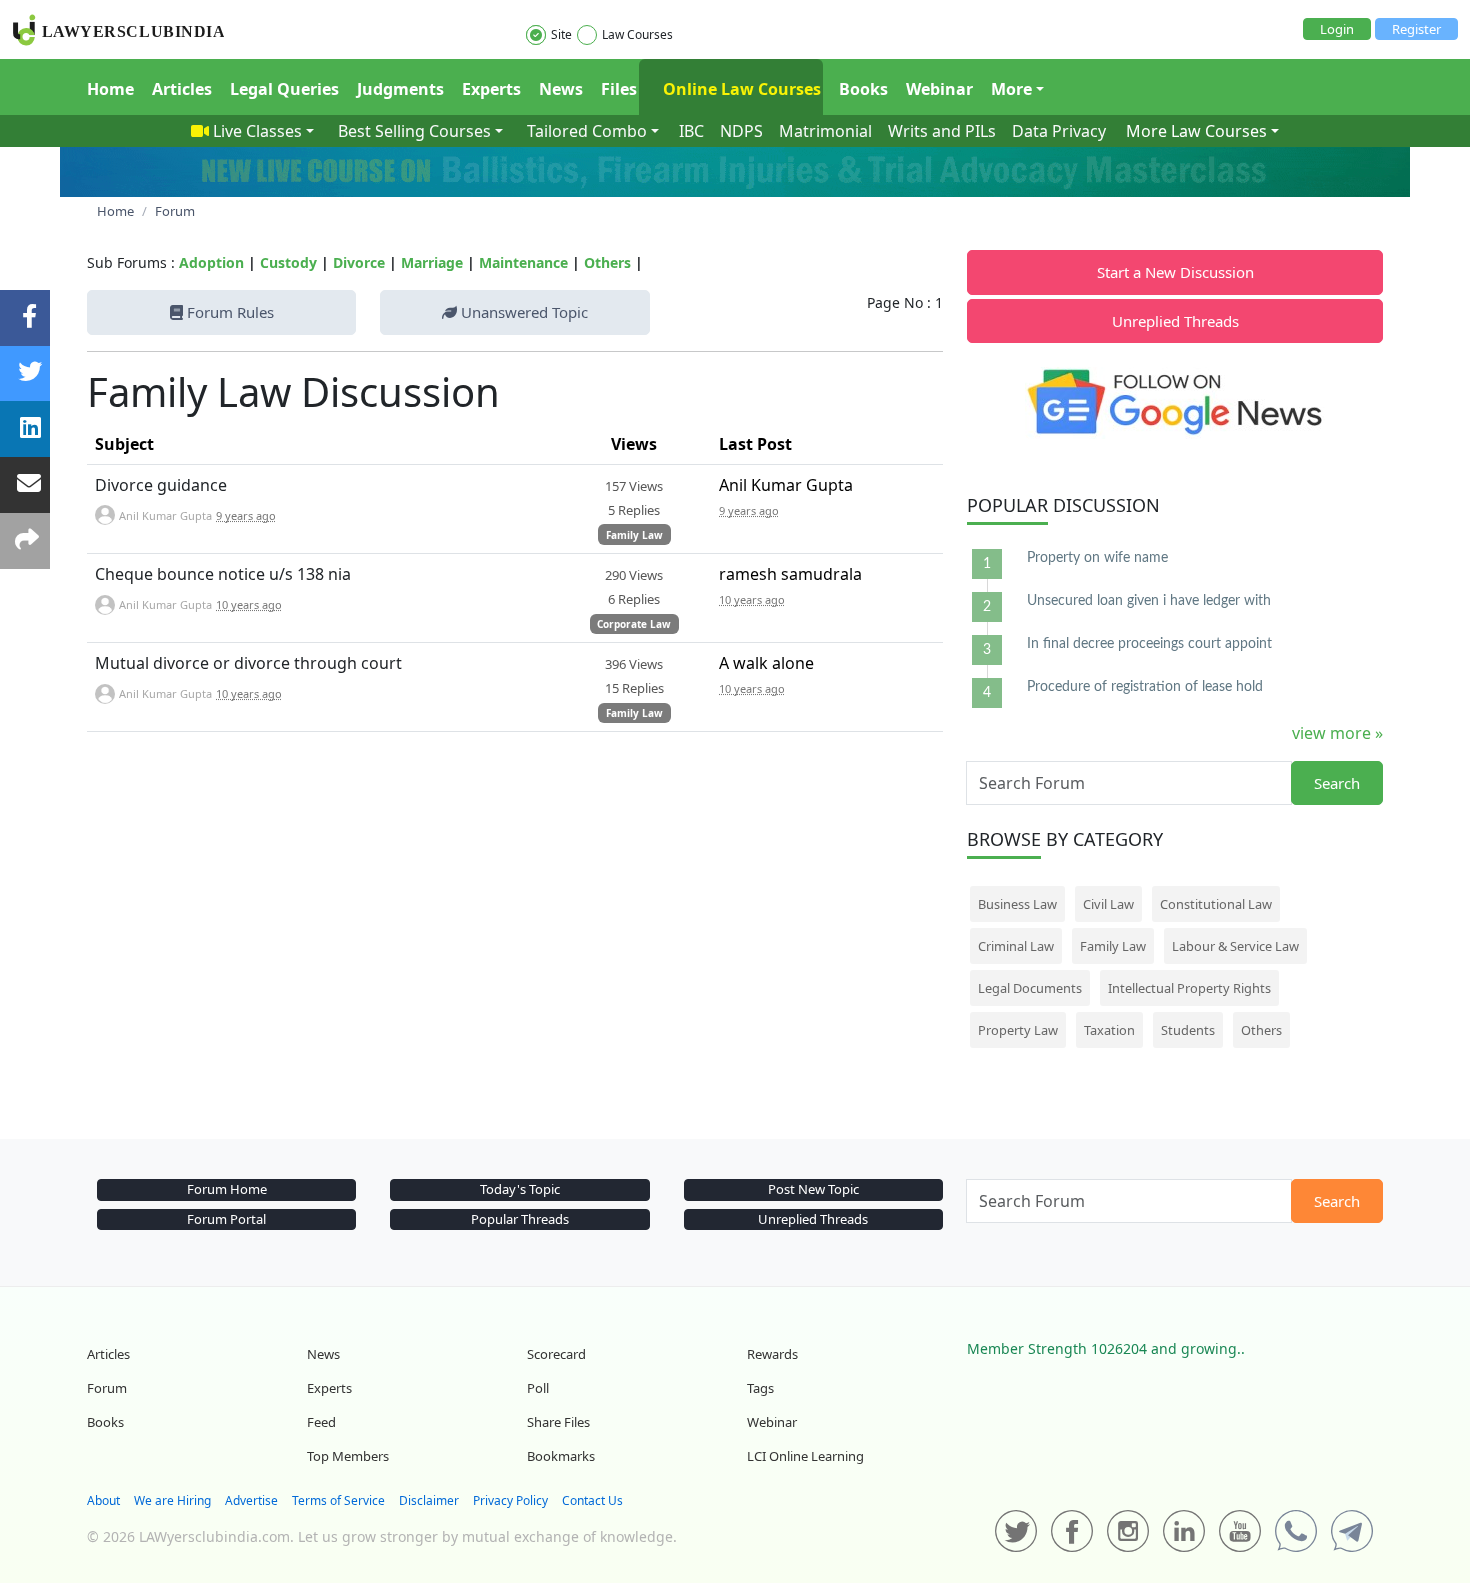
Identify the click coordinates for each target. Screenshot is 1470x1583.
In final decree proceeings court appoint (1149, 644)
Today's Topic (520, 1189)
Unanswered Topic (522, 312)
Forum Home (227, 1189)
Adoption (211, 262)
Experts (491, 89)
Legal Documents (1030, 988)
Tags (760, 1388)
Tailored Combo (587, 131)
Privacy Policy (510, 1500)
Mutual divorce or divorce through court (248, 663)
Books (863, 89)
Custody (288, 262)
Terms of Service (338, 1500)
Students (1188, 1030)
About (103, 1500)
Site (561, 34)
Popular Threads (520, 1219)
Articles (182, 89)
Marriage (432, 262)
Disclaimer (429, 1500)
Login (1337, 29)
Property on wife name (1097, 558)
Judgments (400, 89)
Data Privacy (1059, 131)
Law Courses (637, 34)
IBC (691, 131)
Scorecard (556, 1354)
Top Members (348, 1456)
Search (1337, 783)
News (561, 89)
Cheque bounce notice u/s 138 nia (223, 574)
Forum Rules (228, 312)
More (1011, 89)
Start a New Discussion (1175, 272)
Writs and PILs (942, 131)
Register (1416, 29)
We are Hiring (172, 1500)
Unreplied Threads (1175, 321)
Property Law (1018, 1030)
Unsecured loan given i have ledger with (1149, 601)
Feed (321, 1422)
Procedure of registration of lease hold (1145, 687)
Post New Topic (813, 1189)
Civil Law (1108, 904)
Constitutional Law (1216, 904)
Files (619, 89)
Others (607, 262)
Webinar (939, 89)
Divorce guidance (161, 485)
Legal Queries (284, 89)
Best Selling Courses (414, 131)
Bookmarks (561, 1456)
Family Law (634, 535)
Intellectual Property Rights (1189, 988)
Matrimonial (825, 131)
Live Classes (257, 131)
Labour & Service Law (1235, 946)
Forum (107, 1388)
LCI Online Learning (805, 1456)
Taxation (1109, 1030)
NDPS (741, 131)
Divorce (359, 262)
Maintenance (523, 262)
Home (110, 89)
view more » (1337, 733)
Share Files (558, 1422)
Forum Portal (226, 1219)
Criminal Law (1016, 946)
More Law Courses (1196, 131)
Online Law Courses (740, 89)
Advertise (251, 1500)
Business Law (1017, 904)
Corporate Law (634, 624)
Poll (538, 1388)
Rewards (772, 1354)
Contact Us (592, 1500)
